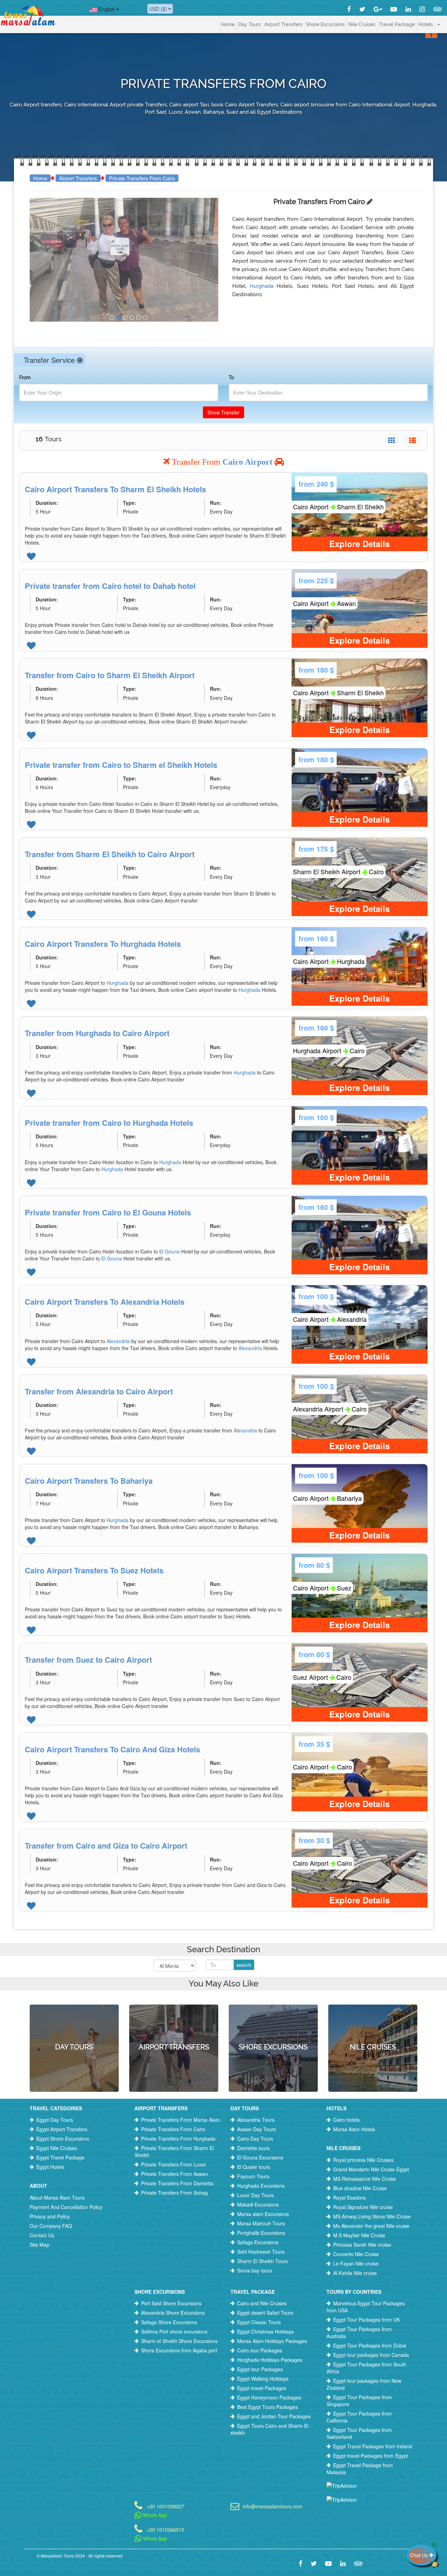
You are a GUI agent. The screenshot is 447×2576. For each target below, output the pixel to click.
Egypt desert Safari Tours (265, 2313)
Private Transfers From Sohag (174, 2193)
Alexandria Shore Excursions (173, 2313)
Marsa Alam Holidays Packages (272, 2341)
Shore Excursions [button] (325, 24)
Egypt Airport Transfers (62, 2129)
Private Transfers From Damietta (177, 2183)
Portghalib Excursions (261, 2233)
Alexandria (119, 1341)
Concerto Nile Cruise (356, 2254)
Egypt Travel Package (60, 2157)
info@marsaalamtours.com (273, 2506)
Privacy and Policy (50, 2216)
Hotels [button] (426, 24)
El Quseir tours (254, 2167)
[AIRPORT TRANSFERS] (174, 2017)
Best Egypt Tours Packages (268, 2407)
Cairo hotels (346, 2120)
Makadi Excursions (258, 2204)
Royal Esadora (349, 2197)
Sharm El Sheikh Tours (262, 2261)
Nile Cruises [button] (362, 24)
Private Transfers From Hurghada (178, 2139)
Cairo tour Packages (260, 2350)
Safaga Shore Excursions (169, 2322)
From (25, 377)
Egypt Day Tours (55, 2120)
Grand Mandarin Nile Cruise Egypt (371, 2169)
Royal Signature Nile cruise (363, 2207)
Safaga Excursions (258, 2242)
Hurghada (263, 286)
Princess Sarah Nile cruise (362, 2245)
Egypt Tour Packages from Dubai (370, 2345)
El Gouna (170, 1251)
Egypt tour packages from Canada (371, 2355)
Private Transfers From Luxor (174, 2164)
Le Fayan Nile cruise (356, 2263)
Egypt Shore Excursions (63, 2139)
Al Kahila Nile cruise (355, 2273)
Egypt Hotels (50, 2167)
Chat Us (420, 2555)
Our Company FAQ (51, 2226)
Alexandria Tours (256, 2120)
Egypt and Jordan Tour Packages (274, 2416)
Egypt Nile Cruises (57, 2148)
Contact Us (42, 2235)
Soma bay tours (255, 2270)
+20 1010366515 (166, 2529)
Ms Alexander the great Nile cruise (371, 2226)
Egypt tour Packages (260, 2369)
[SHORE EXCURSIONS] (273, 2017)
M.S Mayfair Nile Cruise (359, 2235)
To (231, 377)
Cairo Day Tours (255, 2139)
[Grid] (391, 440)
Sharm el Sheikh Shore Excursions (179, 2341)
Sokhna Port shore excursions (174, 2331)
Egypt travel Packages (262, 2388)
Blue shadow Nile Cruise (360, 2188)
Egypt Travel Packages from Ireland (373, 2446)
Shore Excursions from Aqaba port (179, 2350)
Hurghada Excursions (261, 2186)
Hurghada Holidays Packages (270, 2360)
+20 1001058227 (166, 2506)
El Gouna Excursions (260, 2157)
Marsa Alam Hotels (354, 2129)
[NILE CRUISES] (373, 2017)
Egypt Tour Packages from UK (367, 2320)
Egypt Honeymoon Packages (269, 2397)
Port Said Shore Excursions (171, 2303)
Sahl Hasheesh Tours (261, 2252)
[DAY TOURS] (74, 2017)
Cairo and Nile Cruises (262, 2303)
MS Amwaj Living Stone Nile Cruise (372, 2216)
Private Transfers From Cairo (142, 178)
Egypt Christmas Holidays (265, 2331)
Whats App (154, 2515)
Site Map (39, 2245)
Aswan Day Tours (257, 2129)
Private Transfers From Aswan (175, 2174)
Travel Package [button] (397, 24)
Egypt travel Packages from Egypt (371, 2456)
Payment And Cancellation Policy (66, 2207)
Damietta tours (253, 2148)
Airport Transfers (78, 178)
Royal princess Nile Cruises (363, 2160)
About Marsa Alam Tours (57, 2197)
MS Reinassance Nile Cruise (365, 2179)
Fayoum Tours (253, 2176)
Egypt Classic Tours (259, 2322)
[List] (412, 440)
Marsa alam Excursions (263, 2214)
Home (228, 24)
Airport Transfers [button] (283, 24)
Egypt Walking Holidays (263, 2379)
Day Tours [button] (250, 24)
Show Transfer (223, 412)
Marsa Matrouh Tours (261, 2223)
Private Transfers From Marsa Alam (181, 2120)
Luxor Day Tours (255, 2195)
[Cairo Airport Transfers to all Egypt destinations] (112, 318)
